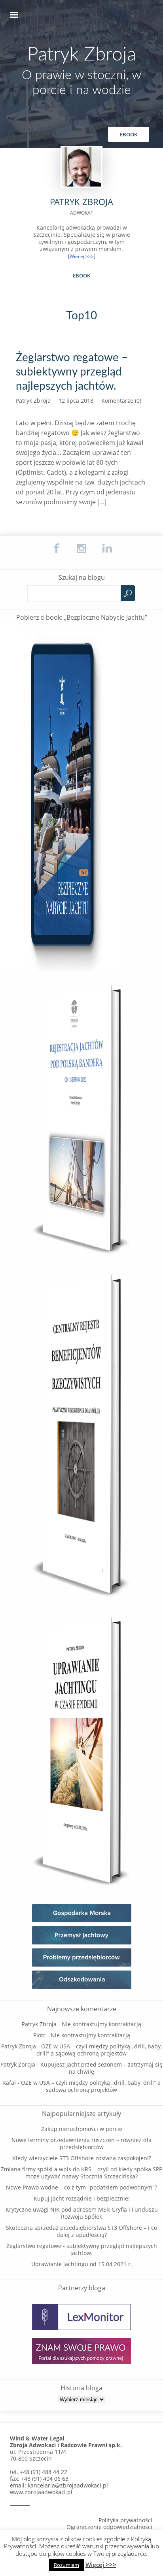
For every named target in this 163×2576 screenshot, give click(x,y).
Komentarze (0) (121, 401)
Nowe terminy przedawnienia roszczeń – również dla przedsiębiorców (81, 2143)
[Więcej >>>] (82, 256)
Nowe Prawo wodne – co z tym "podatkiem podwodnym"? (81, 2187)
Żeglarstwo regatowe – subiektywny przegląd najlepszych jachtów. (72, 372)
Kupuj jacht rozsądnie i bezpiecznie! (82, 2198)
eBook (129, 134)
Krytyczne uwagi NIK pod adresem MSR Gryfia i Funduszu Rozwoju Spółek (82, 2213)
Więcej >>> (101, 2565)
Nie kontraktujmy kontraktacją (101, 2024)
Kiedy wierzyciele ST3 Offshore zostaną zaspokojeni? (82, 2158)
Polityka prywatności (125, 2520)
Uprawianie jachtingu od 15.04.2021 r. (82, 2264)
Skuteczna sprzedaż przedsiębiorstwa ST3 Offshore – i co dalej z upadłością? (81, 2231)
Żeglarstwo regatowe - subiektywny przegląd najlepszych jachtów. (82, 2249)
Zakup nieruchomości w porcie (82, 2129)
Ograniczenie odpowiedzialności (109, 2527)
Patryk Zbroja (82, 55)
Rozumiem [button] (66, 2565)
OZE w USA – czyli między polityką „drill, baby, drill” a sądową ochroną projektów (99, 2050)
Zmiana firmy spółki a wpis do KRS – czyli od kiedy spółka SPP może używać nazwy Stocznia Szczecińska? (81, 2173)
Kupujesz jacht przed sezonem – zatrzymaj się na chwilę (101, 2068)
